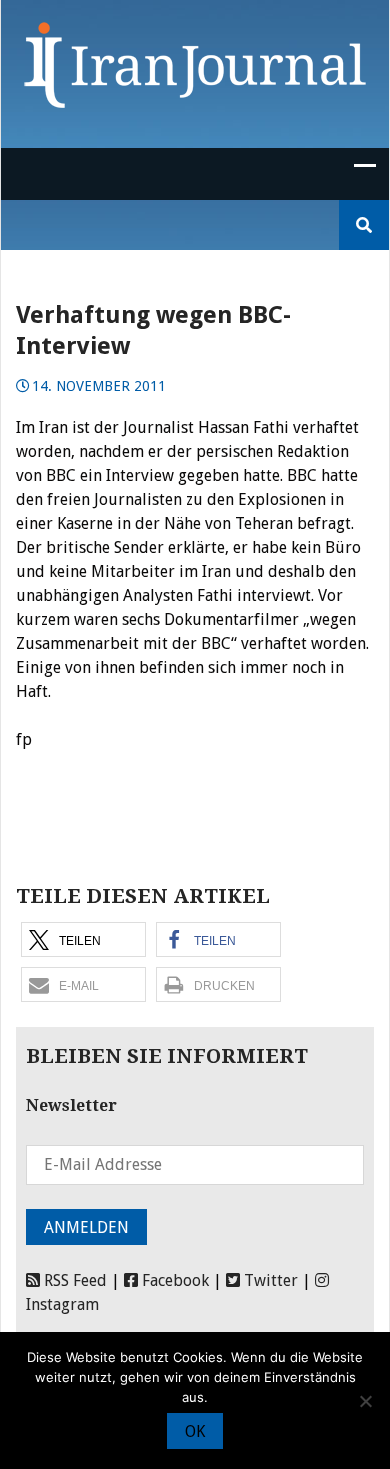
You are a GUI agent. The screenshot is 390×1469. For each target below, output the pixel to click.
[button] (83, 939)
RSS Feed (73, 1280)
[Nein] (365, 1401)
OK (195, 1431)
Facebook (173, 1280)
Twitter (269, 1280)
